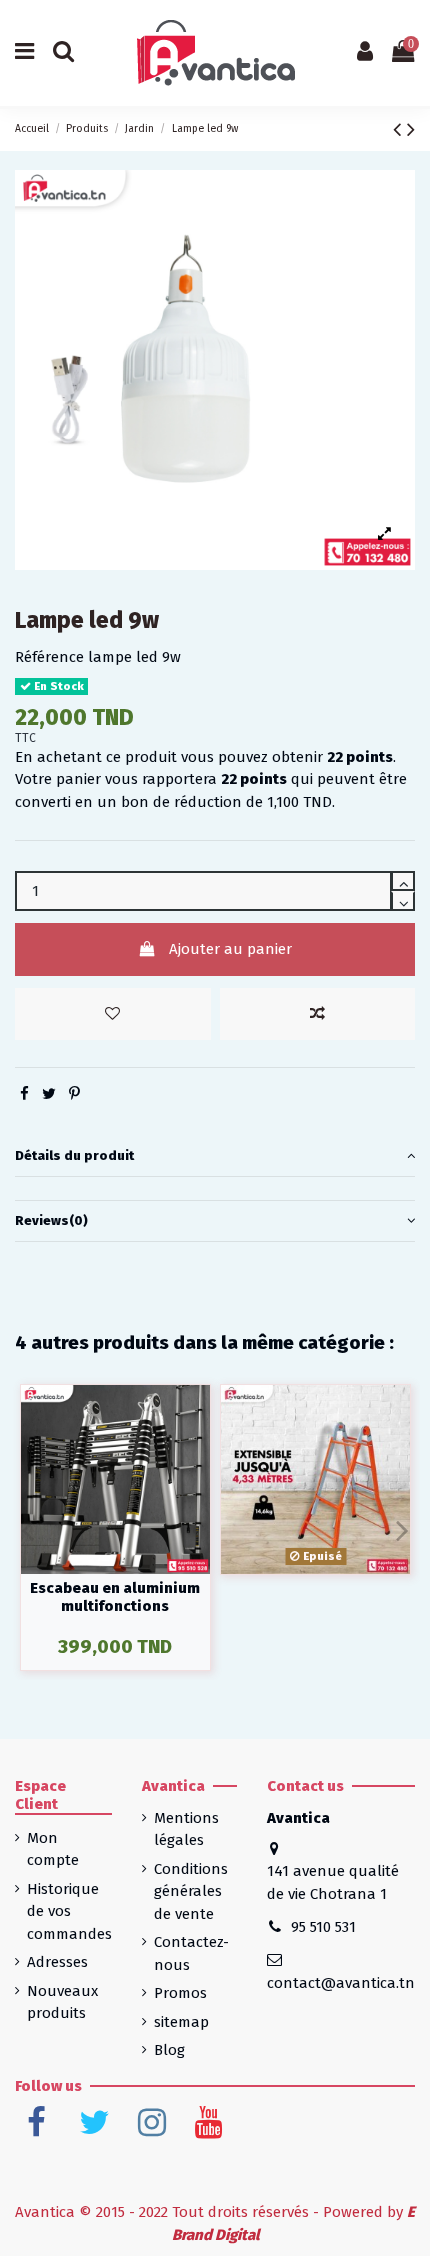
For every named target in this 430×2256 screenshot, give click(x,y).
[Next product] (411, 129)
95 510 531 (323, 1927)
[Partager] (24, 1094)
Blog (169, 2050)
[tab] (215, 1157)
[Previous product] (400, 129)
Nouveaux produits (62, 2002)
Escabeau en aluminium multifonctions (115, 1597)
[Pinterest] (74, 1094)
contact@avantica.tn (341, 1983)
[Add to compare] (318, 1014)
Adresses (57, 1962)
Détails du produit (74, 1155)
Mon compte (53, 1849)
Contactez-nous (191, 1953)
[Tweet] (49, 1094)
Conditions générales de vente (191, 1891)
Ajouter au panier (230, 949)
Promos (180, 1993)
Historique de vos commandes (69, 1911)
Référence (49, 657)
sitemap (181, 2022)
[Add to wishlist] (113, 1014)
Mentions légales (186, 1829)
